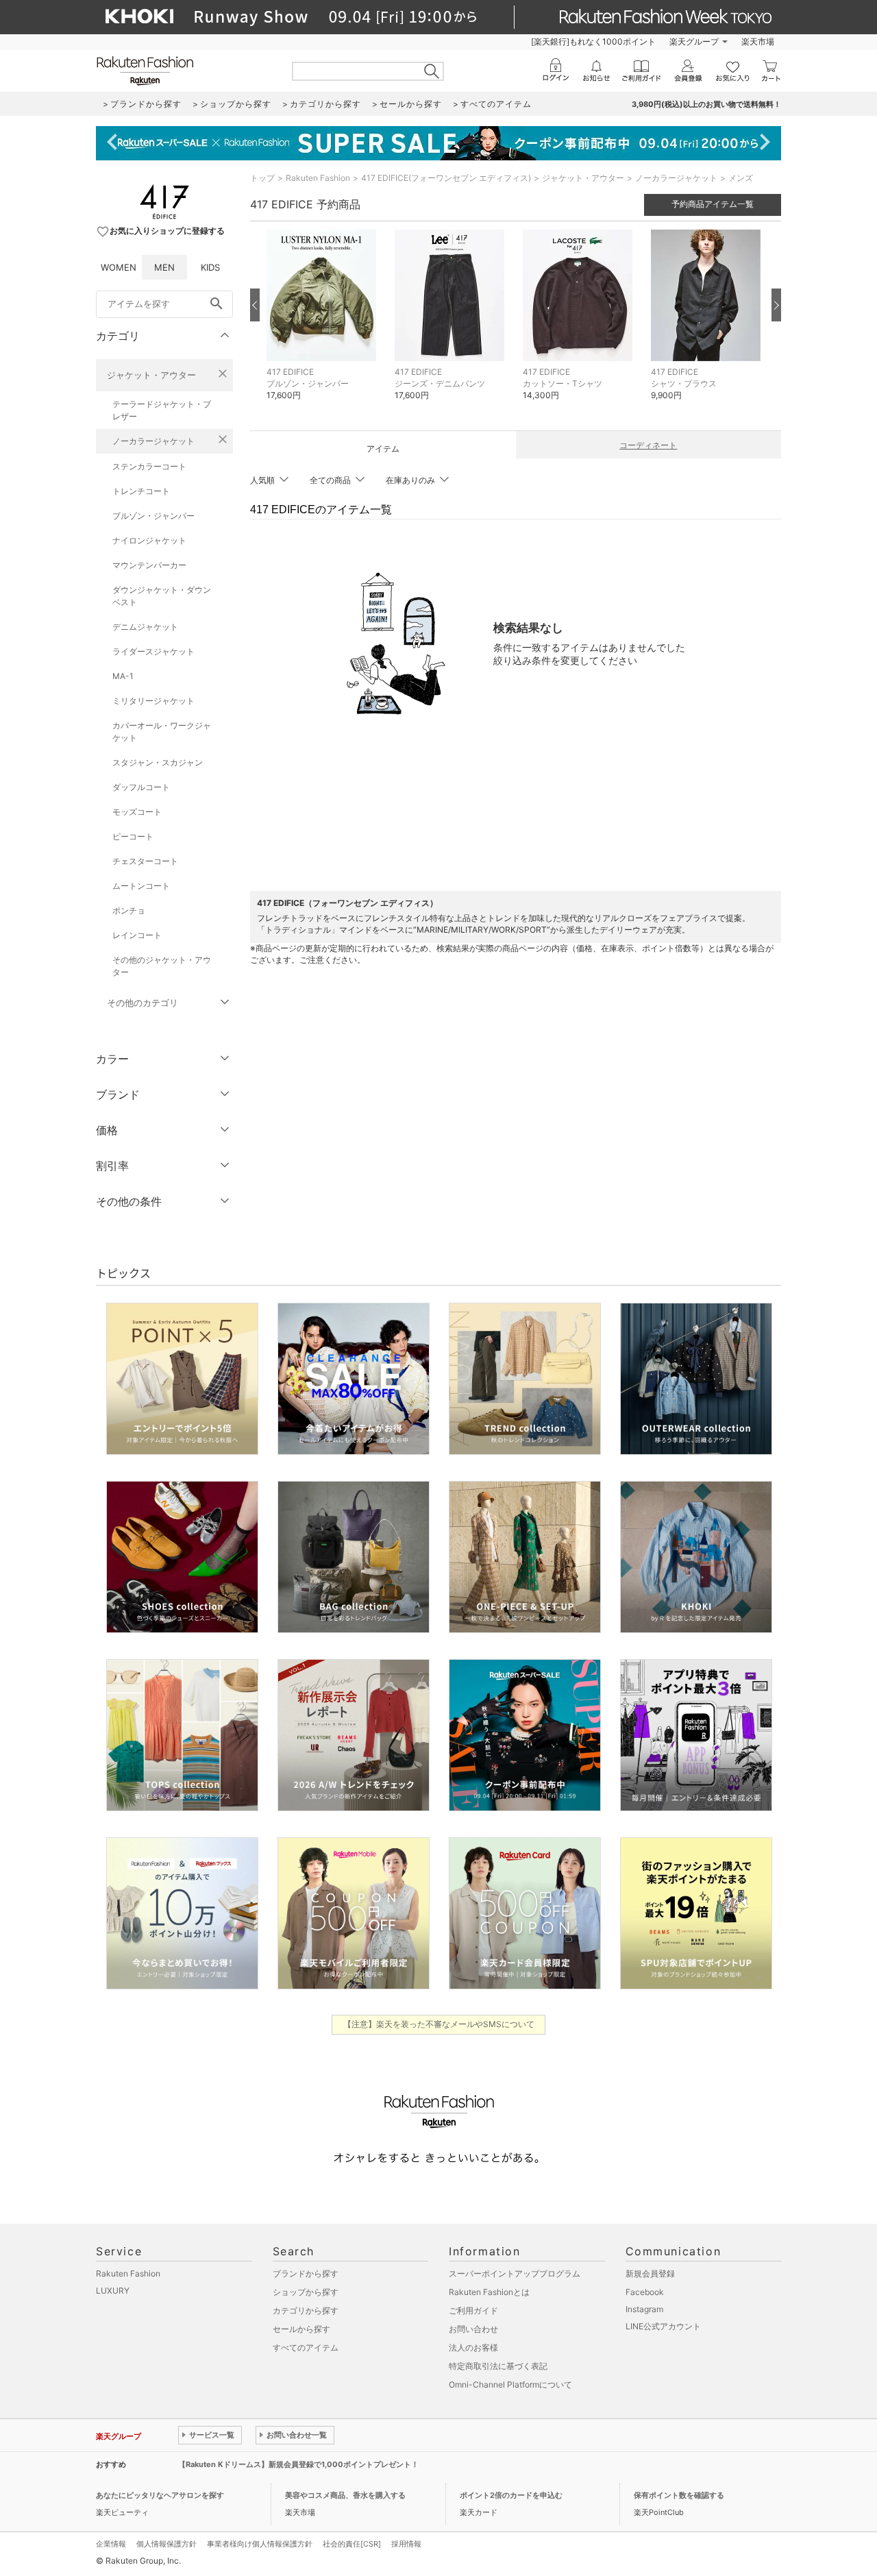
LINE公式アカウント (663, 2326)
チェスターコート (145, 861)
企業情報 (111, 2544)
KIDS (210, 267)
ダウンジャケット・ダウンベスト (162, 596)
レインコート (137, 935)
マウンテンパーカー (149, 565)
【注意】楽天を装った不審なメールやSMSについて (439, 2024)
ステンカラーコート (149, 466)
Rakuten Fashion (318, 178)
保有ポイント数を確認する (679, 2495)
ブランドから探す (306, 2273)
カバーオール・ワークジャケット (162, 732)
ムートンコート (141, 886)
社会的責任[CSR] (352, 2544)
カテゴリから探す (306, 2310)
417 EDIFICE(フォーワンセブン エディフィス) (446, 178)
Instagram (644, 2309)
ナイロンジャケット (149, 540)
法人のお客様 (473, 2347)
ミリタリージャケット (153, 701)
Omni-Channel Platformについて (510, 2384)
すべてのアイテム (306, 2347)
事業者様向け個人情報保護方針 (260, 2544)
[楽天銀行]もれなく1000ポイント (593, 41)
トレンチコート (141, 491)
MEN (164, 267)
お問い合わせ (473, 2329)
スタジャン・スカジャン (158, 762)
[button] (324, 325)
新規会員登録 (650, 2273)
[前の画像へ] (255, 305)
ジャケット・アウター (151, 375)
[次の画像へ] (776, 305)
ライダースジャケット (153, 651)
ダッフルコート (141, 787)
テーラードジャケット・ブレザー (162, 410)
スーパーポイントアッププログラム (515, 2273)
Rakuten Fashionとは (489, 2292)
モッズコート (137, 812)
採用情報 (406, 2544)
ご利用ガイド (473, 2310)
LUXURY (113, 2291)
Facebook (645, 2292)
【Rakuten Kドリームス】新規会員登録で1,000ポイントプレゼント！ (298, 2464)
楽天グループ (694, 41)
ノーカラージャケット (153, 441)
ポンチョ (129, 910)
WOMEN (119, 267)
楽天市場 (758, 41)
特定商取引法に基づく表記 (498, 2366)
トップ (262, 178)
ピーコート (133, 836)
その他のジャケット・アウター (162, 966)
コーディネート (648, 445)
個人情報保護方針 (166, 2544)
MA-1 (123, 676)
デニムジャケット (145, 627)
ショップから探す (306, 2292)
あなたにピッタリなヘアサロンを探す (160, 2495)
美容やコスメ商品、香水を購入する (345, 2495)
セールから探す (301, 2329)
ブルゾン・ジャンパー (153, 516)
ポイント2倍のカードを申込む (511, 2495)
